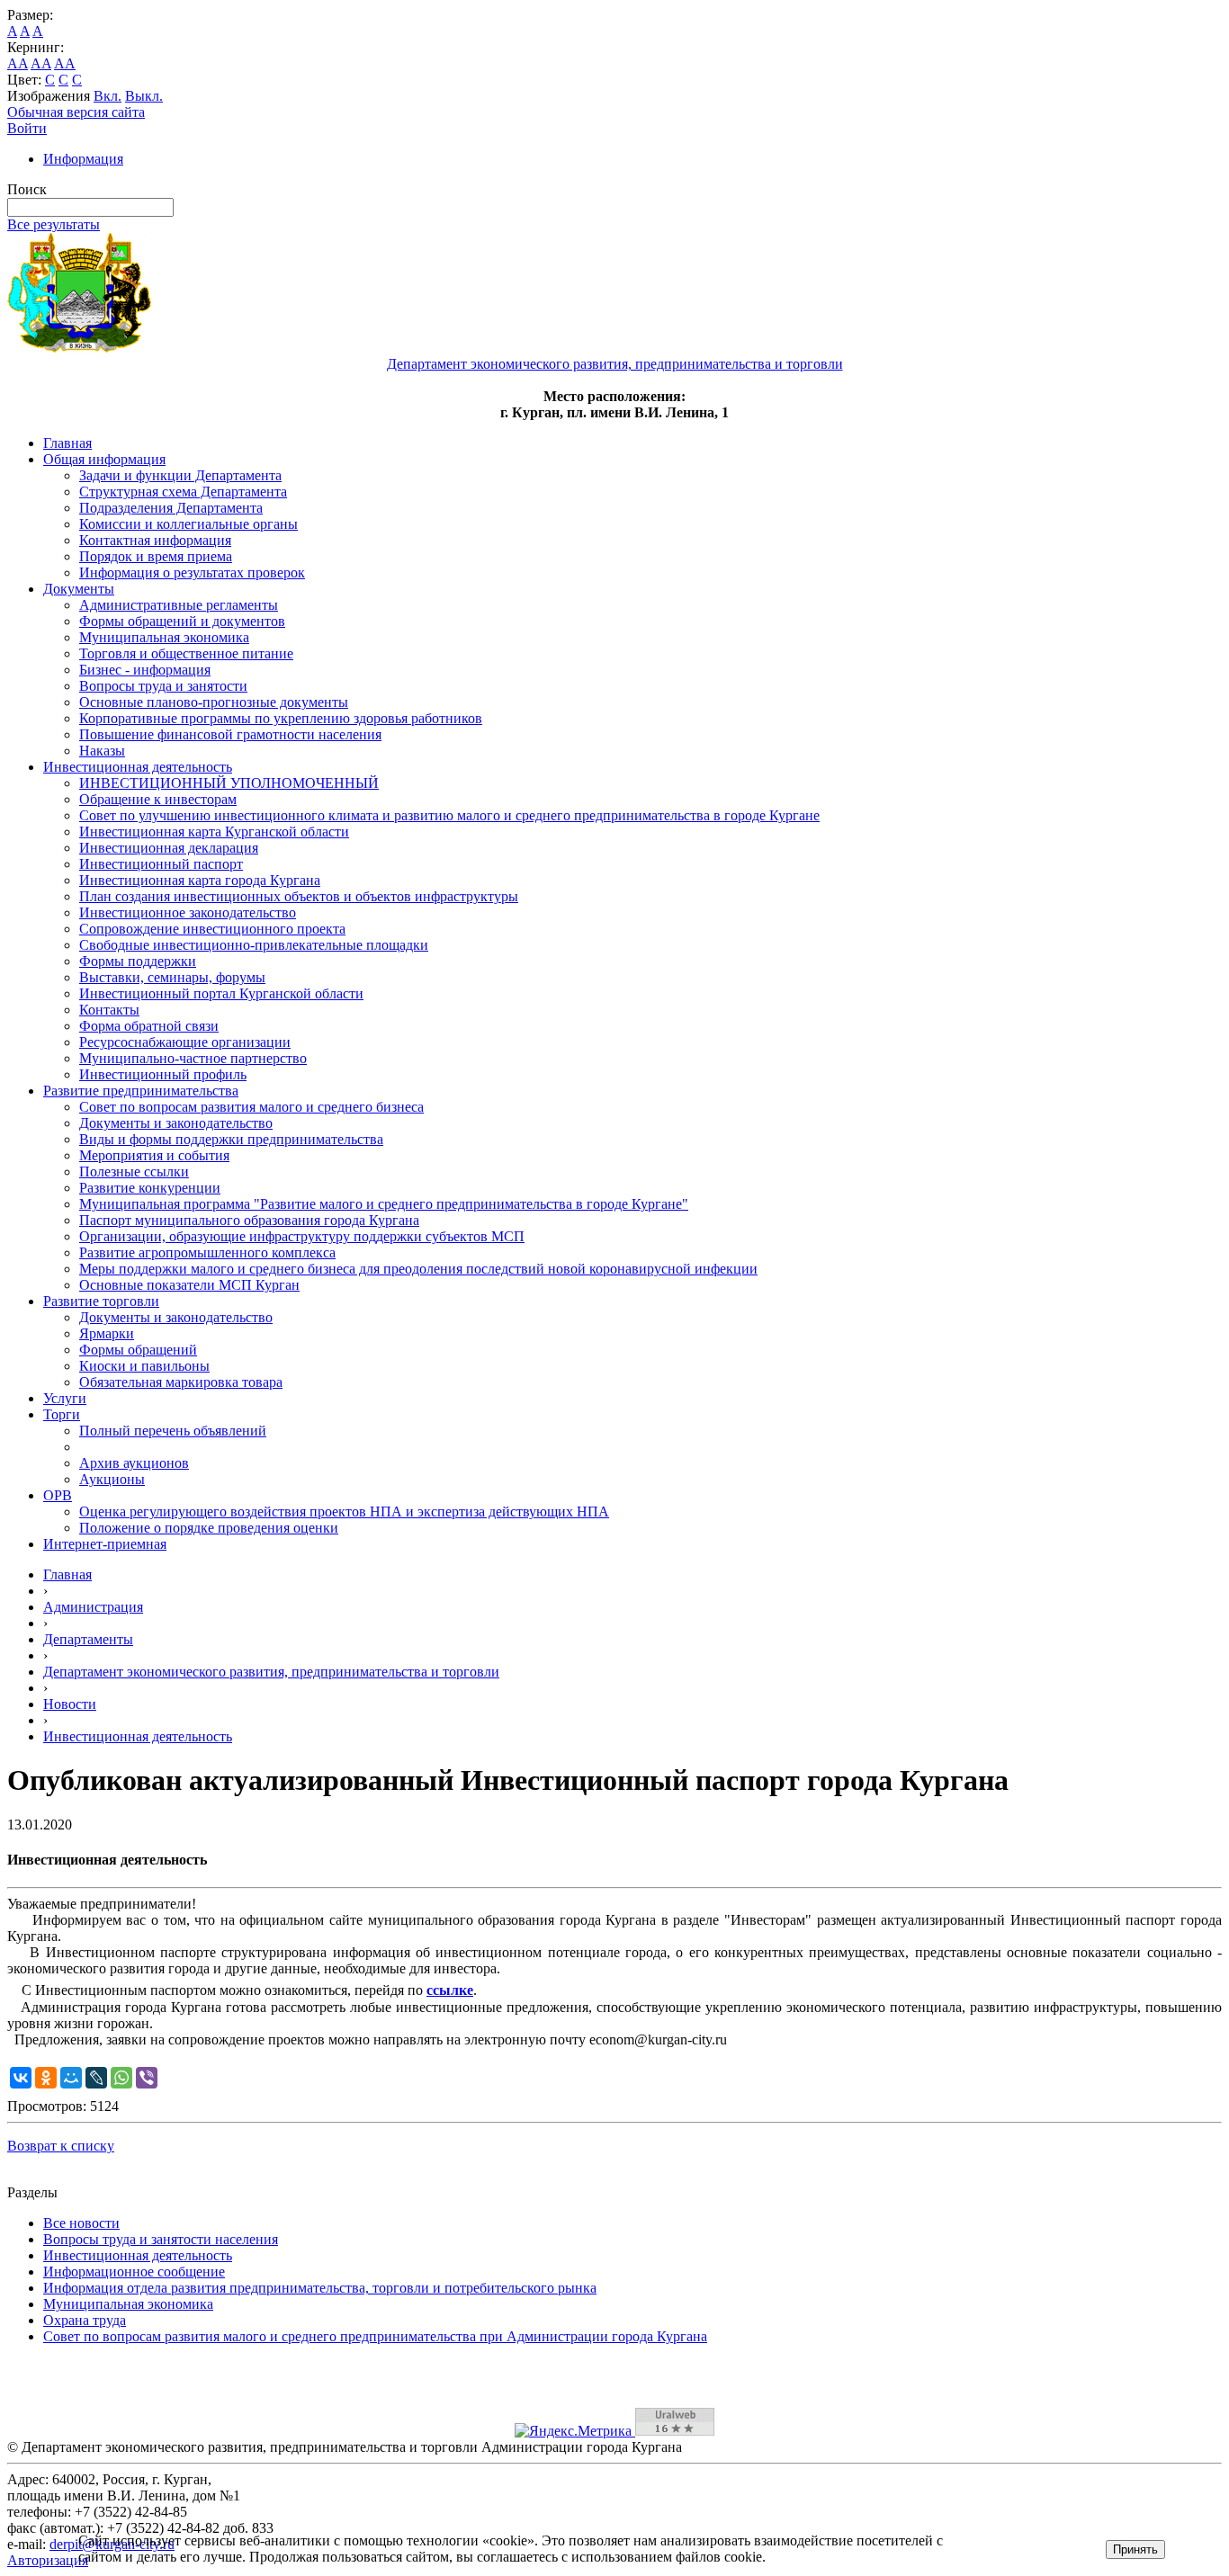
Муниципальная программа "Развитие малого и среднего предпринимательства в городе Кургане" (384, 1204)
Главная (67, 443)
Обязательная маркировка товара (181, 1382)
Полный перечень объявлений (173, 1431)
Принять (1135, 2549)
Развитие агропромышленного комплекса (207, 1252)
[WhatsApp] (121, 2078)
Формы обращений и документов (182, 621)
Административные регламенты (179, 605)
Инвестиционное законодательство (188, 912)
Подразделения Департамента (171, 508)
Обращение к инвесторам (158, 799)
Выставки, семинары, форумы (172, 977)
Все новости (81, 2223)
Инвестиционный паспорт (161, 864)
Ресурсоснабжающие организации (185, 1042)
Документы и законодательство (176, 1123)
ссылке (450, 1990)
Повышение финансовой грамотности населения (230, 734)
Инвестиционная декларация (169, 848)
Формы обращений (138, 1350)
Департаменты (88, 1639)
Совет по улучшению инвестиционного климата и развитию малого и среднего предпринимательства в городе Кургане (449, 815)
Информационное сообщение (134, 2272)
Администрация (93, 1607)
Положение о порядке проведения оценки (209, 1528)
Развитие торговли (101, 1301)
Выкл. (144, 96)
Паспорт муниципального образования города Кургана (249, 1220)
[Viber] (147, 2078)
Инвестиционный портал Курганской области (221, 993)
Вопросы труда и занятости (163, 686)
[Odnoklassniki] (46, 2078)
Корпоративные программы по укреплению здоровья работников (281, 718)
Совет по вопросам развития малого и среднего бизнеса (251, 1107)
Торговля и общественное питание (186, 653)
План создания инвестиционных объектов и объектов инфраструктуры (299, 896)
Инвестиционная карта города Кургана (200, 880)
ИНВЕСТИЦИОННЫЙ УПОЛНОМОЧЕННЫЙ (229, 783)
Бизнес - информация (145, 670)
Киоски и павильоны (144, 1366)
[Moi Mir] (71, 2078)
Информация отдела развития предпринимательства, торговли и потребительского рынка (320, 2288)
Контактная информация (155, 540)
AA (18, 63)
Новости (70, 1704)
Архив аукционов (134, 1463)
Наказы (102, 751)
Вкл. (108, 96)
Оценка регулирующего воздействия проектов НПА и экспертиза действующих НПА (344, 1512)
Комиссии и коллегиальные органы (188, 524)
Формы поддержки (138, 961)
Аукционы (112, 1479)
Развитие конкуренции (150, 1188)
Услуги (65, 1398)
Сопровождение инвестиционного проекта (212, 929)
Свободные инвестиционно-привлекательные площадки (254, 945)
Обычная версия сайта (76, 112)
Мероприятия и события (154, 1155)
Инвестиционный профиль (163, 1074)
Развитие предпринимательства (141, 1091)
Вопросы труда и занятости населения (161, 2239)
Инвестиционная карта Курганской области (214, 832)
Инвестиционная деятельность (138, 767)
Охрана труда (85, 2320)
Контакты (109, 1010)
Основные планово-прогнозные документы (214, 702)
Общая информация (104, 459)
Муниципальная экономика (164, 637)
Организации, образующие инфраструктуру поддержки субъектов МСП (302, 1236)
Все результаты (54, 224)
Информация (83, 159)
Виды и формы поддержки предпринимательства (231, 1139)
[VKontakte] (21, 2078)
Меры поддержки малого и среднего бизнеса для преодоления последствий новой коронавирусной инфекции (418, 1269)
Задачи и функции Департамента (180, 475)
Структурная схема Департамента (183, 492)
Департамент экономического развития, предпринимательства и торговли (271, 1672)
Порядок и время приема (156, 556)
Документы (79, 589)
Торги (62, 1414)
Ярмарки (107, 1333)
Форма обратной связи (149, 1026)
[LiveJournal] (96, 2078)
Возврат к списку (61, 2146)
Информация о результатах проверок (192, 572)
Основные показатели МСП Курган (189, 1285)
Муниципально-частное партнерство (193, 1058)
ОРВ (58, 1495)
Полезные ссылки (134, 1172)
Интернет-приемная (105, 1544)
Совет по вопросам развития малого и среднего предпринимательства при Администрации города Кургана (375, 2336)
